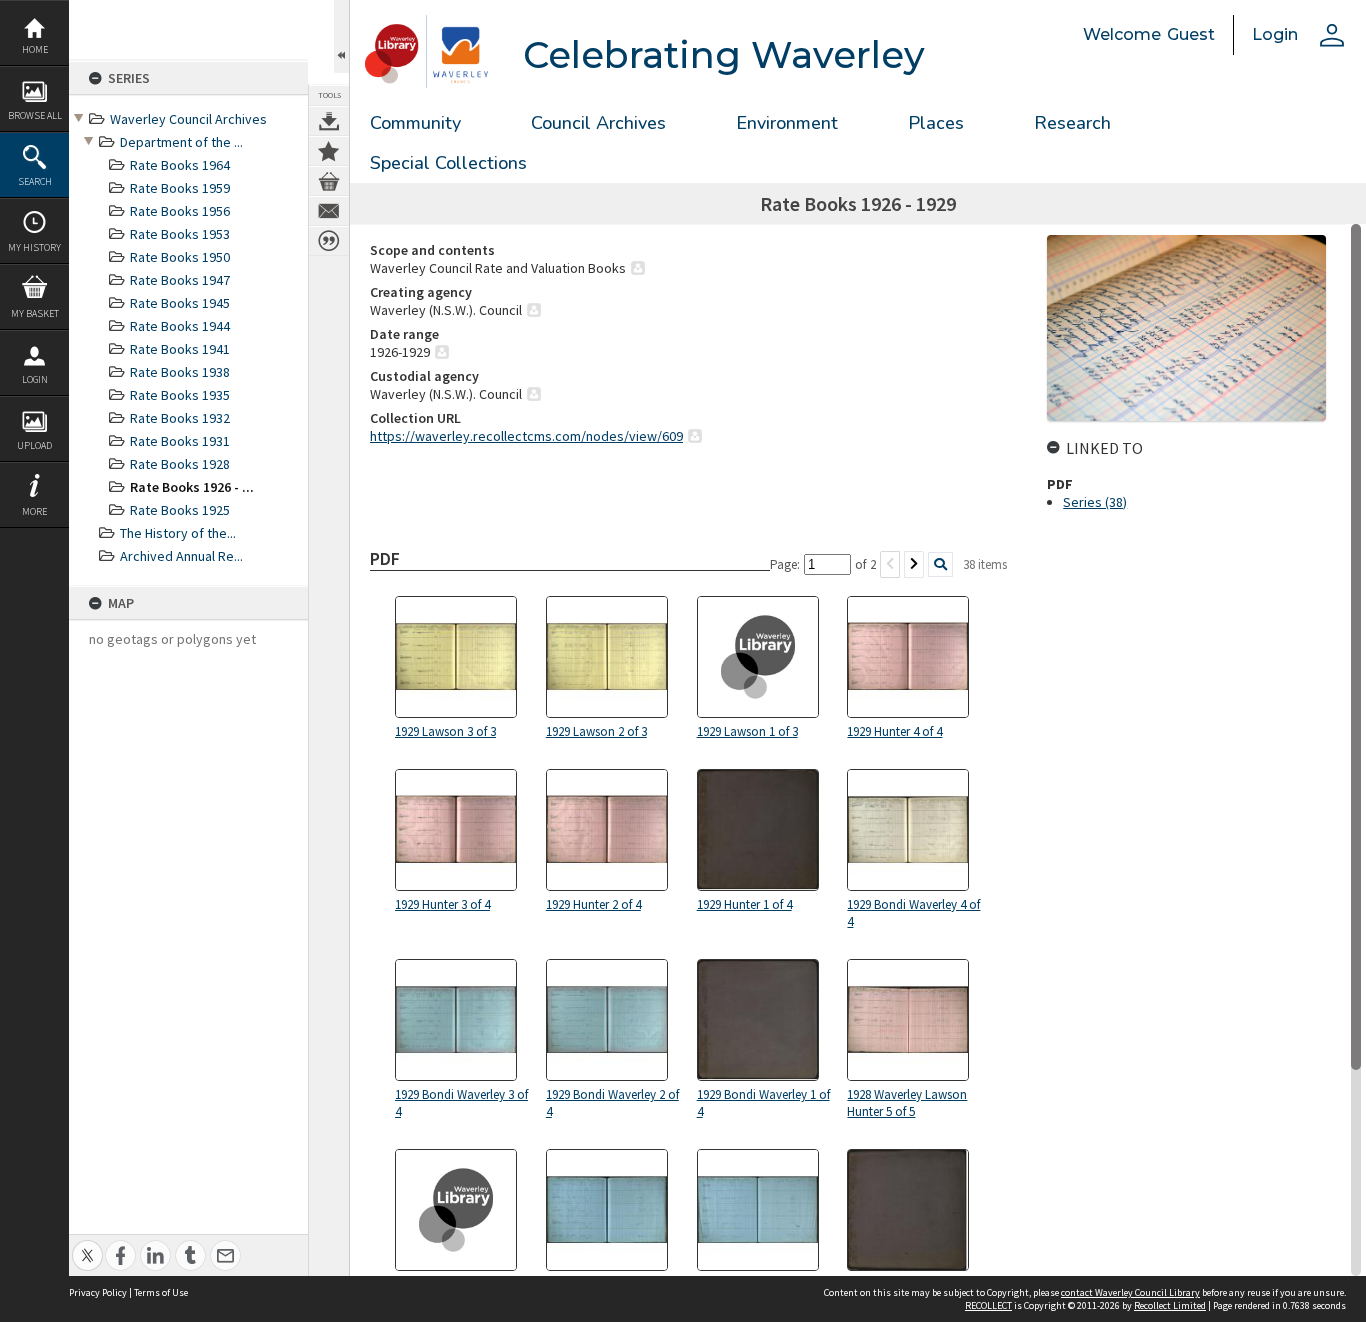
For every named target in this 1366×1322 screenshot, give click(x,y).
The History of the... (178, 533)
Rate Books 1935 (180, 395)
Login (35, 379)
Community (415, 123)
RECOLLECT (988, 1305)
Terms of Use (161, 1292)
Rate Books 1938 (180, 372)
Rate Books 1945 (180, 303)
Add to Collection (329, 151)
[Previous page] (890, 564)
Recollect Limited (1170, 1305)
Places (936, 123)
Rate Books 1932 (180, 418)
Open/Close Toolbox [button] (341, 36)
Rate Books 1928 (180, 464)
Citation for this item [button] (329, 241)
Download (329, 121)
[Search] (940, 564)
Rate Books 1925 (180, 510)
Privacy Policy (98, 1292)
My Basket (35, 313)
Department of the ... (181, 142)
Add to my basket (329, 181)
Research (1072, 123)
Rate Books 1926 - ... (192, 487)
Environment (787, 123)
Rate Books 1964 (180, 165)
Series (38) (1095, 502)
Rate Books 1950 (180, 257)
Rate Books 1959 (180, 188)
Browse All (35, 115)
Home (35, 49)
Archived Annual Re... (181, 556)
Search (35, 181)
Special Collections (448, 163)
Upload (34, 445)
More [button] (34, 511)
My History (34, 247)
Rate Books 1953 (180, 234)
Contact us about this (329, 211)
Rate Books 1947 (180, 280)
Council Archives (598, 123)
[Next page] (914, 564)
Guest (1191, 34)
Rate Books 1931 (180, 441)
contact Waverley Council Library (1130, 1292)
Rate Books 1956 (180, 211)
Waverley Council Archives (188, 119)
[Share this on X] (87, 1244)
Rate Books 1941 (180, 349)
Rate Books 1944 (180, 326)
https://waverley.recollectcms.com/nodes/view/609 (526, 436)
